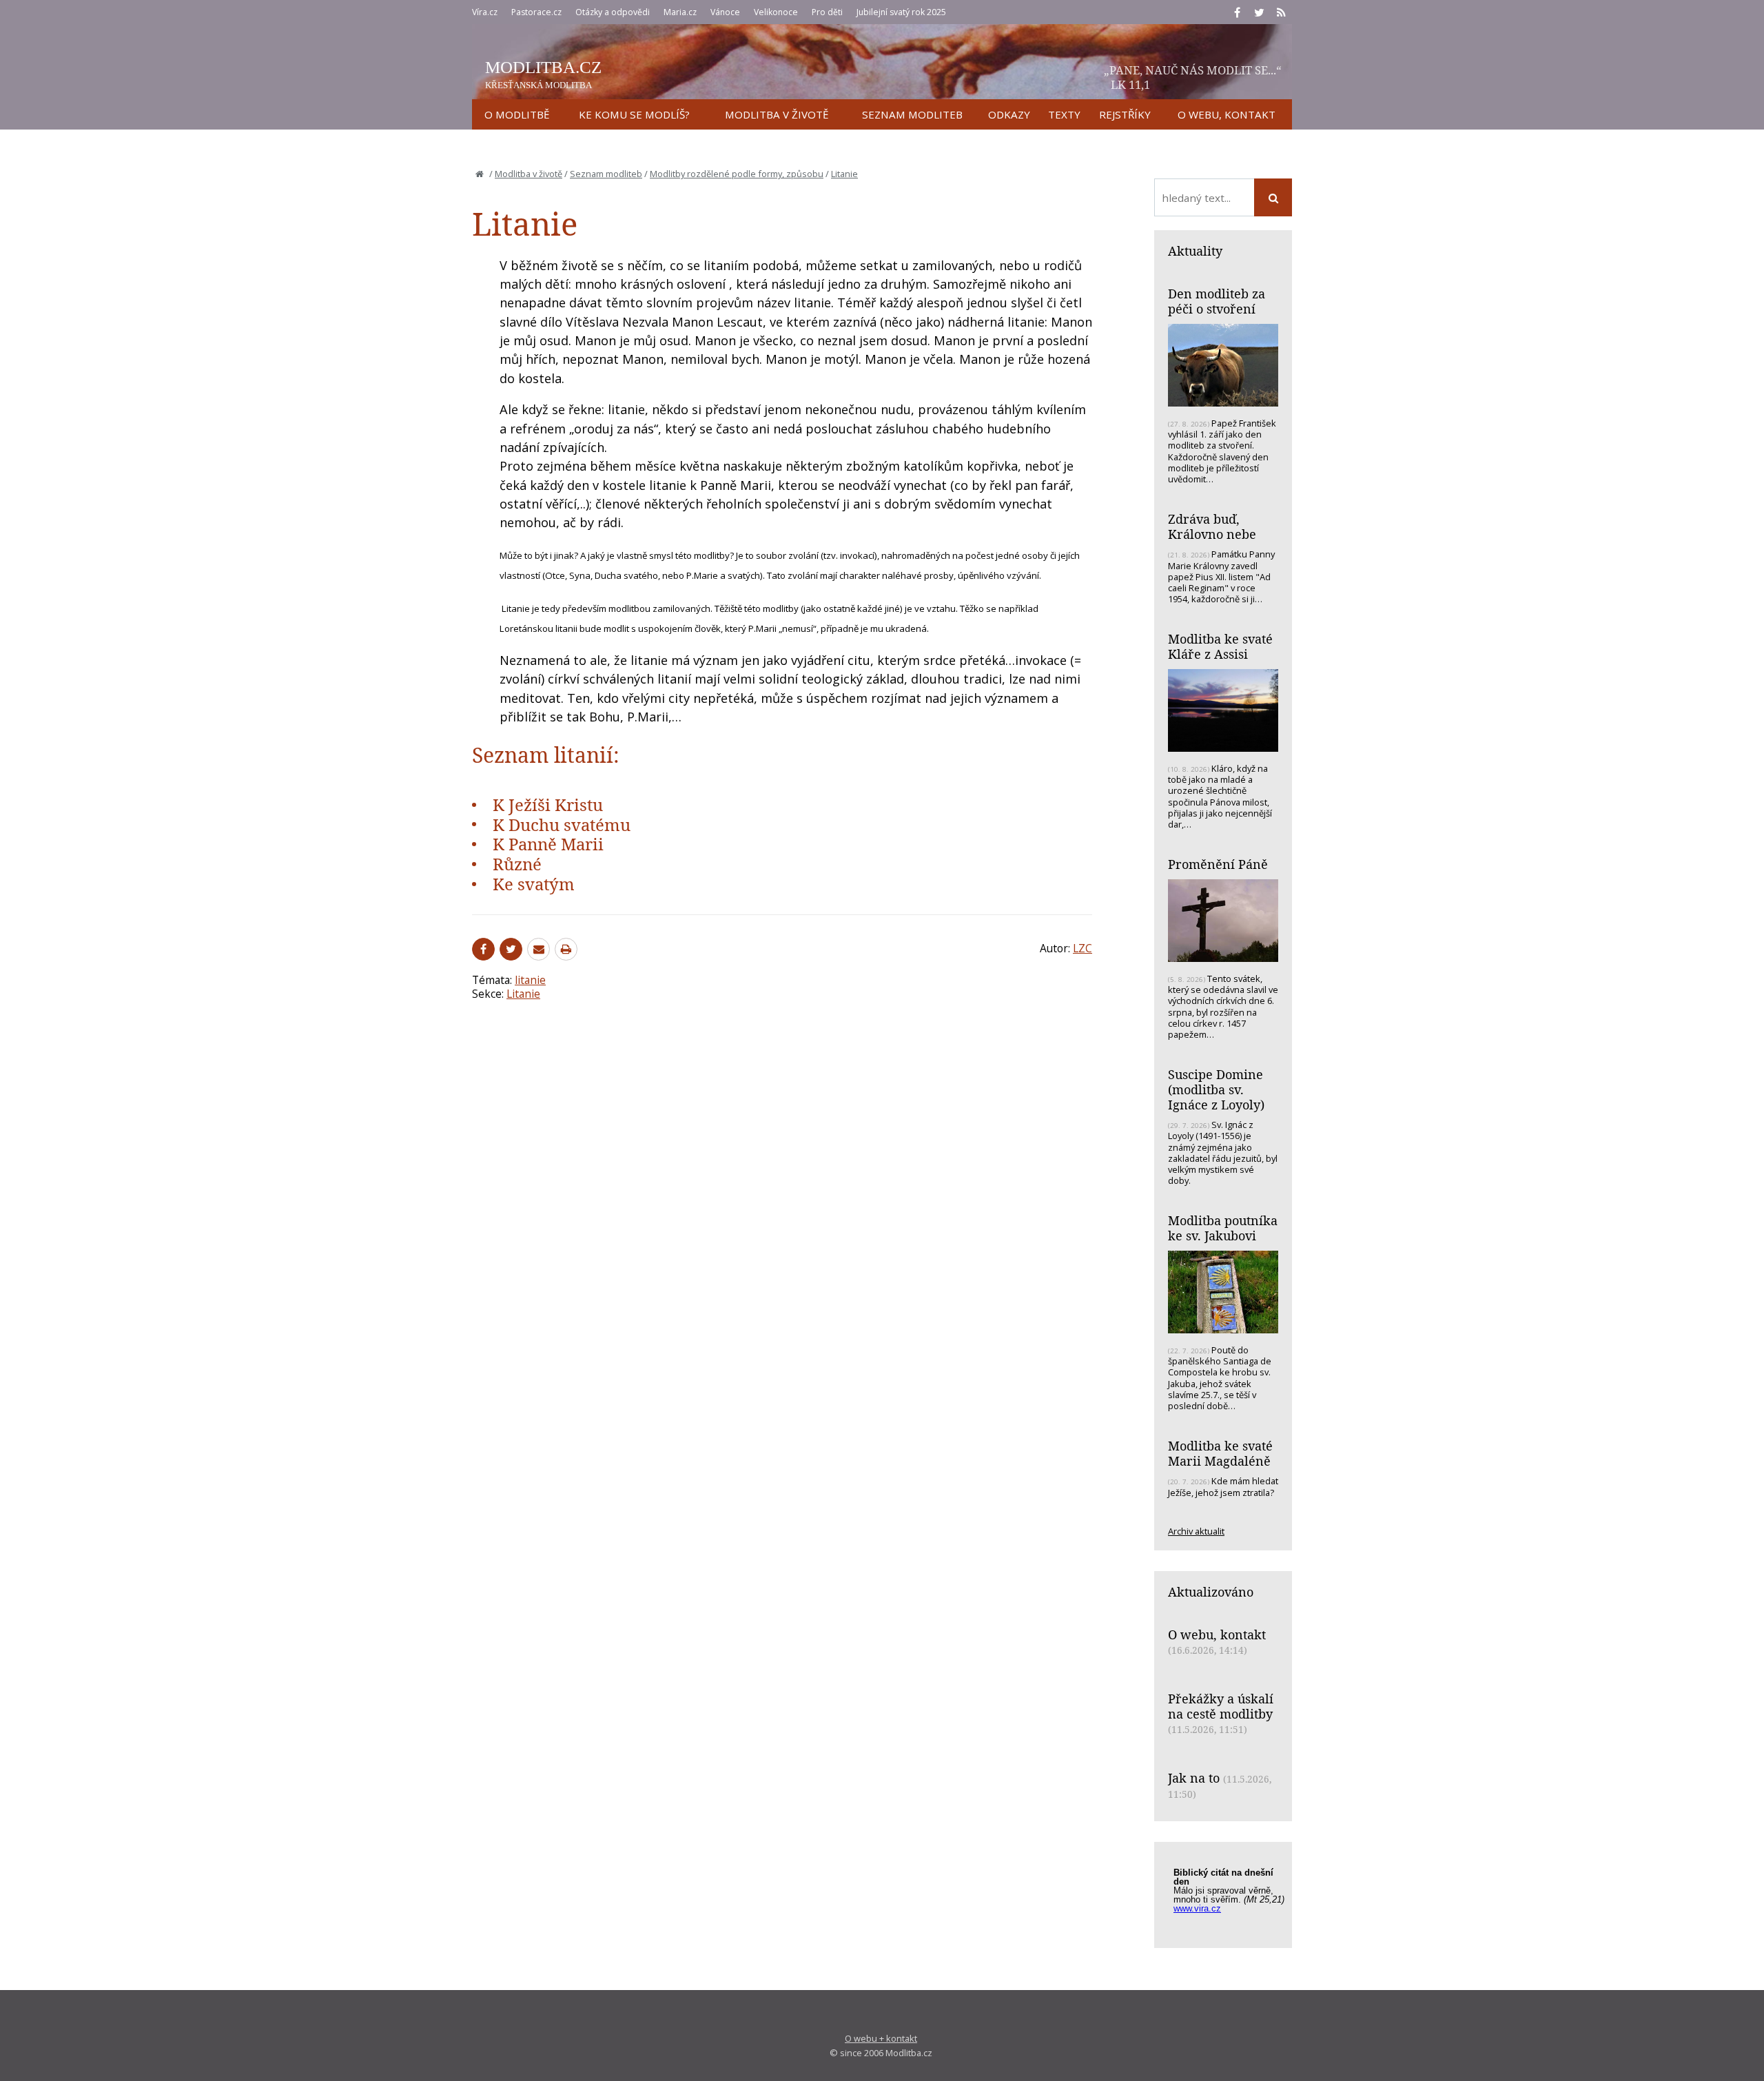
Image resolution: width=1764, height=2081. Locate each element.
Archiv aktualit (1196, 1531)
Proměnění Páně (1218, 864)
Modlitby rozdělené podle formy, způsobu (737, 174)
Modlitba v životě (529, 174)
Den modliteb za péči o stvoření (1217, 301)
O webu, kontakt (1217, 1634)
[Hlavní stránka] (480, 174)
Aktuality (1195, 251)
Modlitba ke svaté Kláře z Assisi (1220, 646)
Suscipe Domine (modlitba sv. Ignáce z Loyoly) (1216, 1089)
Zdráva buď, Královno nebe (1212, 526)
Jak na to (1194, 1778)
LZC (1083, 948)
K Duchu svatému (562, 824)
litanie (530, 980)
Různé (517, 864)
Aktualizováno (1211, 1592)
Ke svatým (534, 884)
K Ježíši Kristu (548, 804)
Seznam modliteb (606, 174)
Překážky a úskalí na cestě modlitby (1221, 1706)
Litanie (844, 174)
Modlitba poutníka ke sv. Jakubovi (1223, 1228)
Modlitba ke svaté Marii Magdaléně (1220, 1453)
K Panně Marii (548, 844)
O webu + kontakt (881, 2038)
